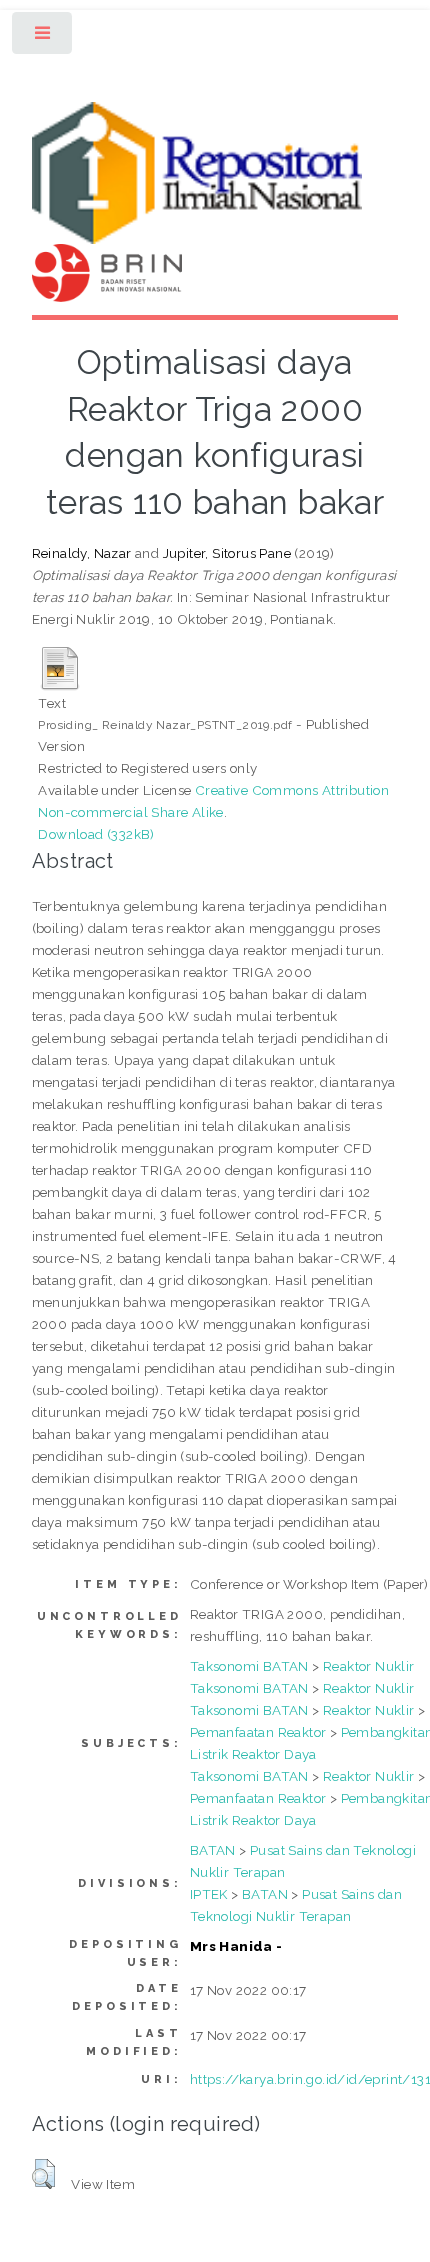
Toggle (43, 37)
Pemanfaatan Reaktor (258, 1732)
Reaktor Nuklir (369, 1666)
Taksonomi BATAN (249, 1666)
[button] (43, 2174)
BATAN (213, 1850)
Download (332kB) (96, 834)
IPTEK (209, 1894)
